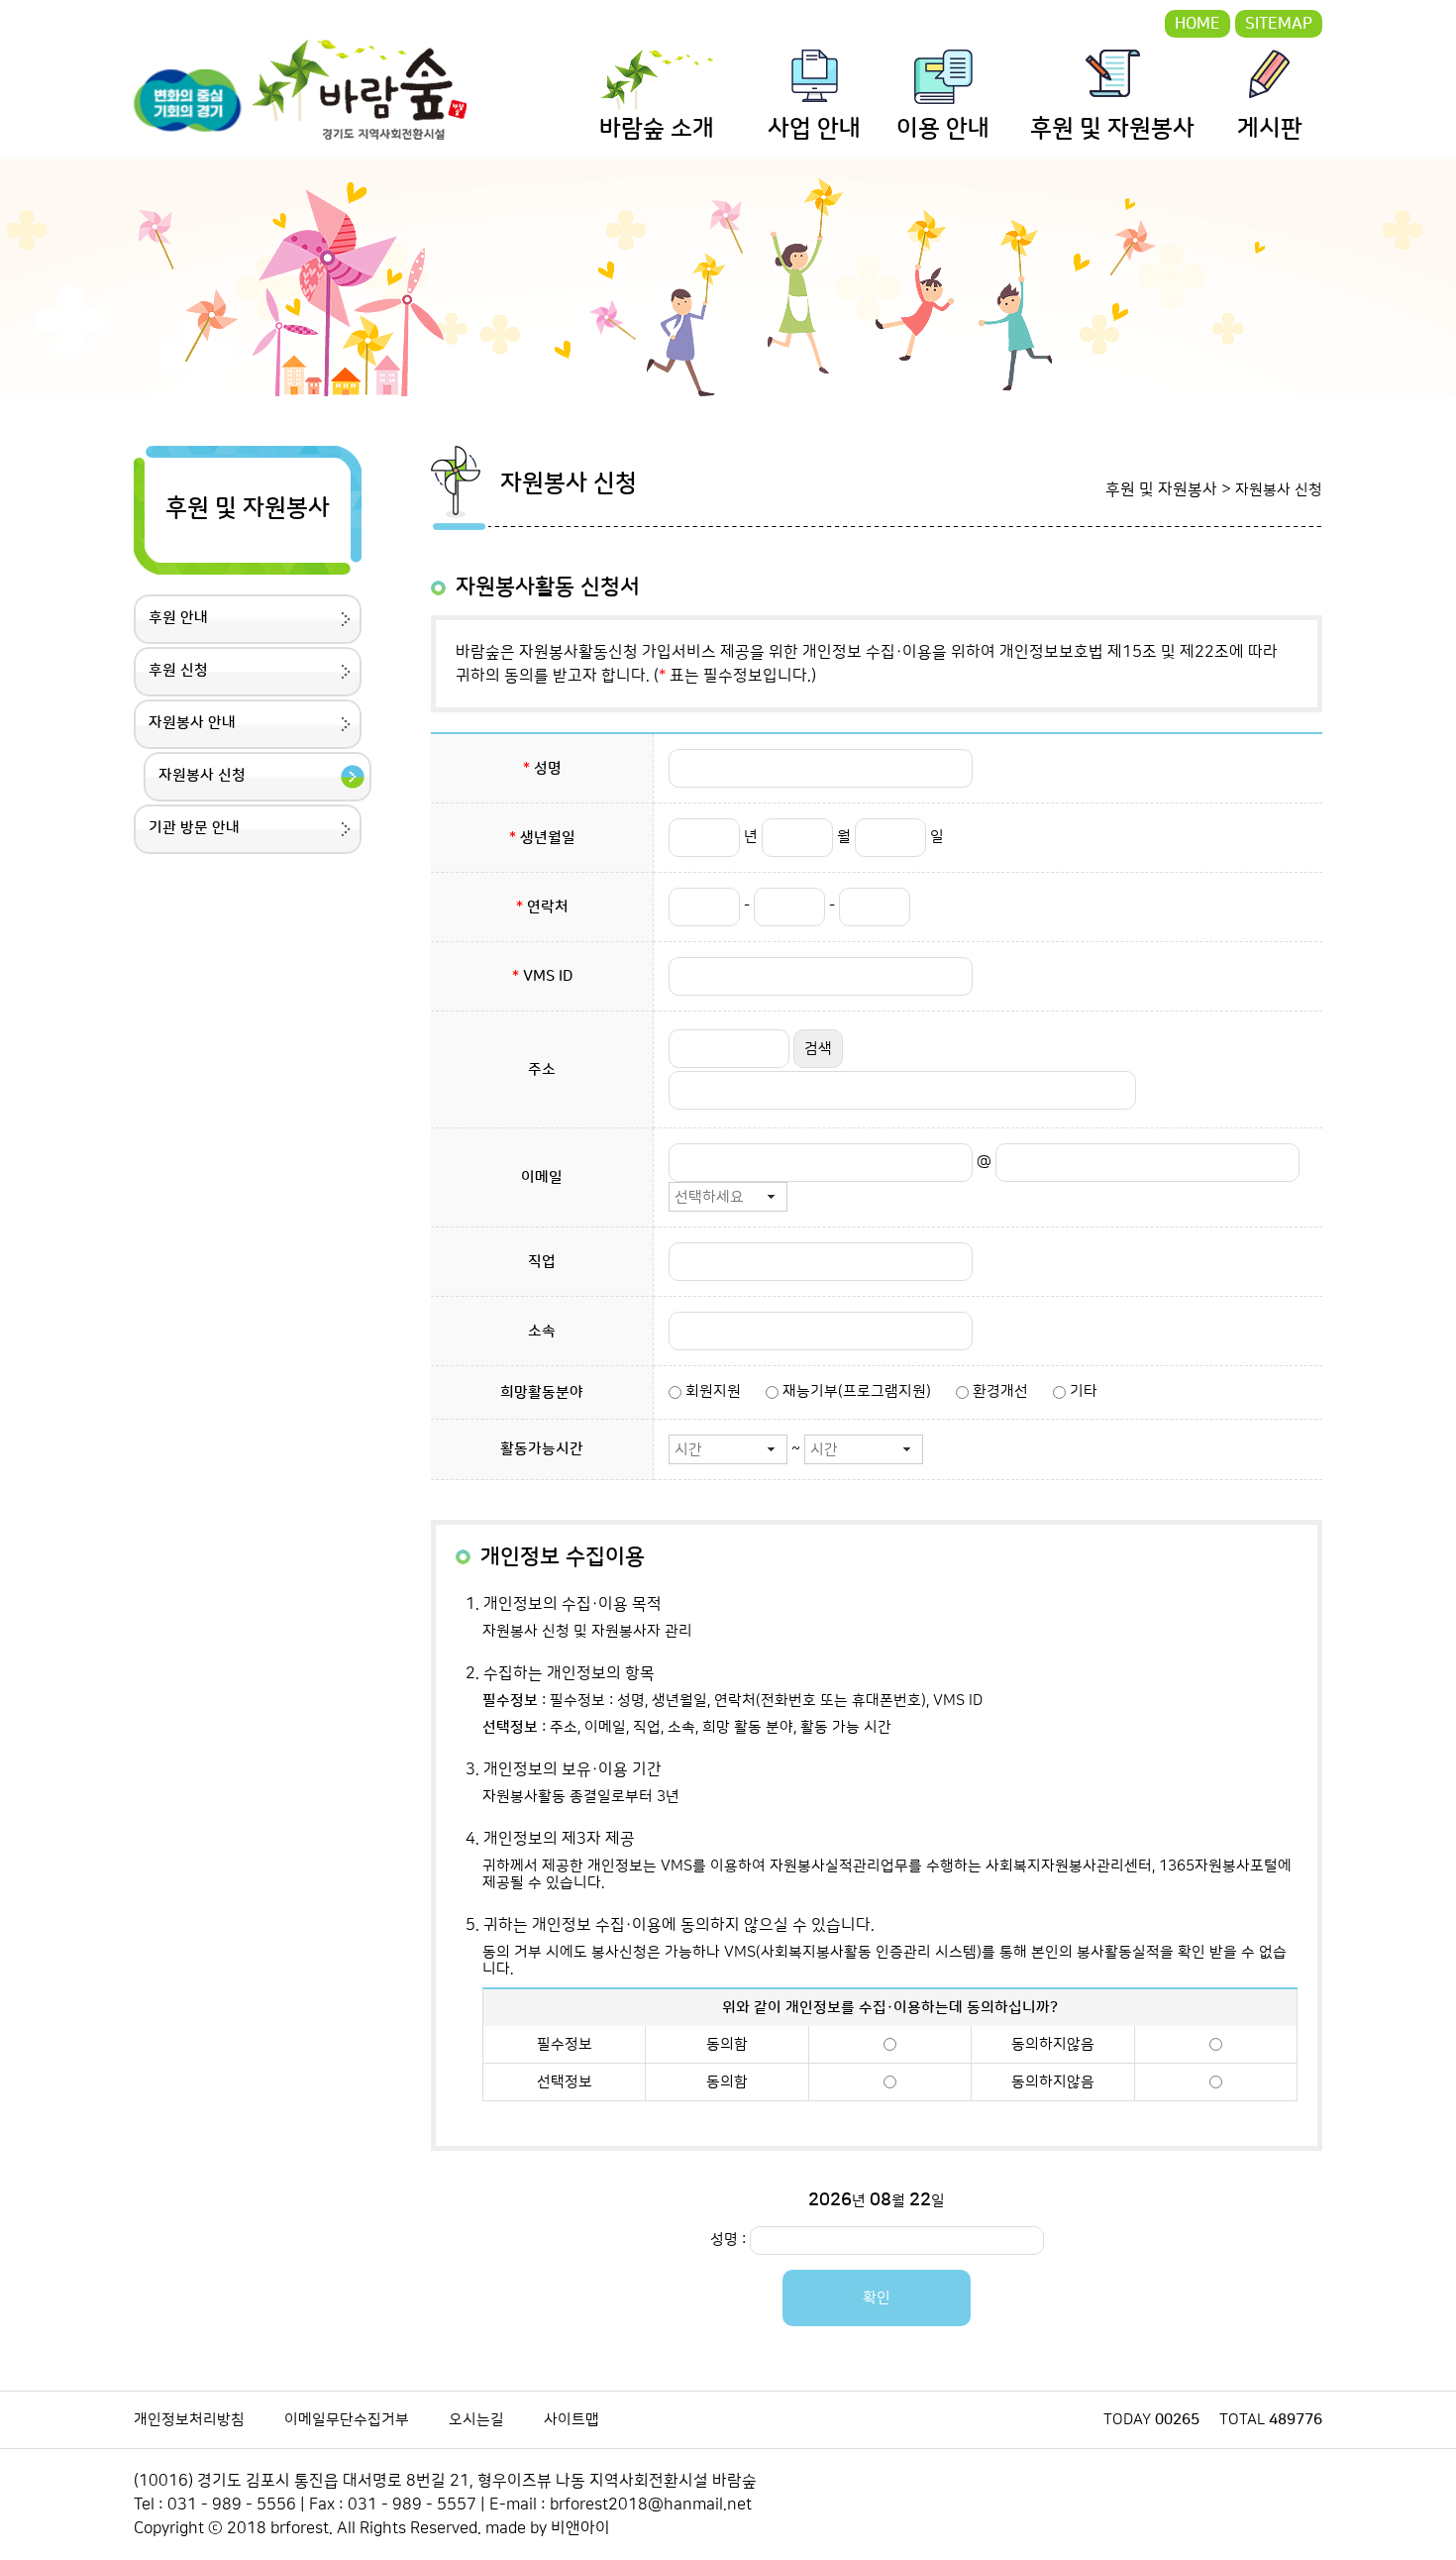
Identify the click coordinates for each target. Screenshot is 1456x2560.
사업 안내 (814, 129)
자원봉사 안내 (192, 723)
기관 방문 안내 (194, 828)
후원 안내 (178, 618)
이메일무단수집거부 (347, 2420)
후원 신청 (178, 670)
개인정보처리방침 (189, 2420)
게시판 (1270, 129)
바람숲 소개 (657, 129)
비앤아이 (580, 2528)
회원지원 (711, 1391)
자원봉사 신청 (202, 775)
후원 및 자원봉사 (1112, 129)
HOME (1197, 24)
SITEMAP (1279, 24)
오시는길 (476, 2420)
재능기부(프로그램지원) (855, 1391)
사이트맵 (572, 2420)
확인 (877, 2298)
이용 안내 (943, 129)
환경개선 (998, 1391)
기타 (1082, 1391)
